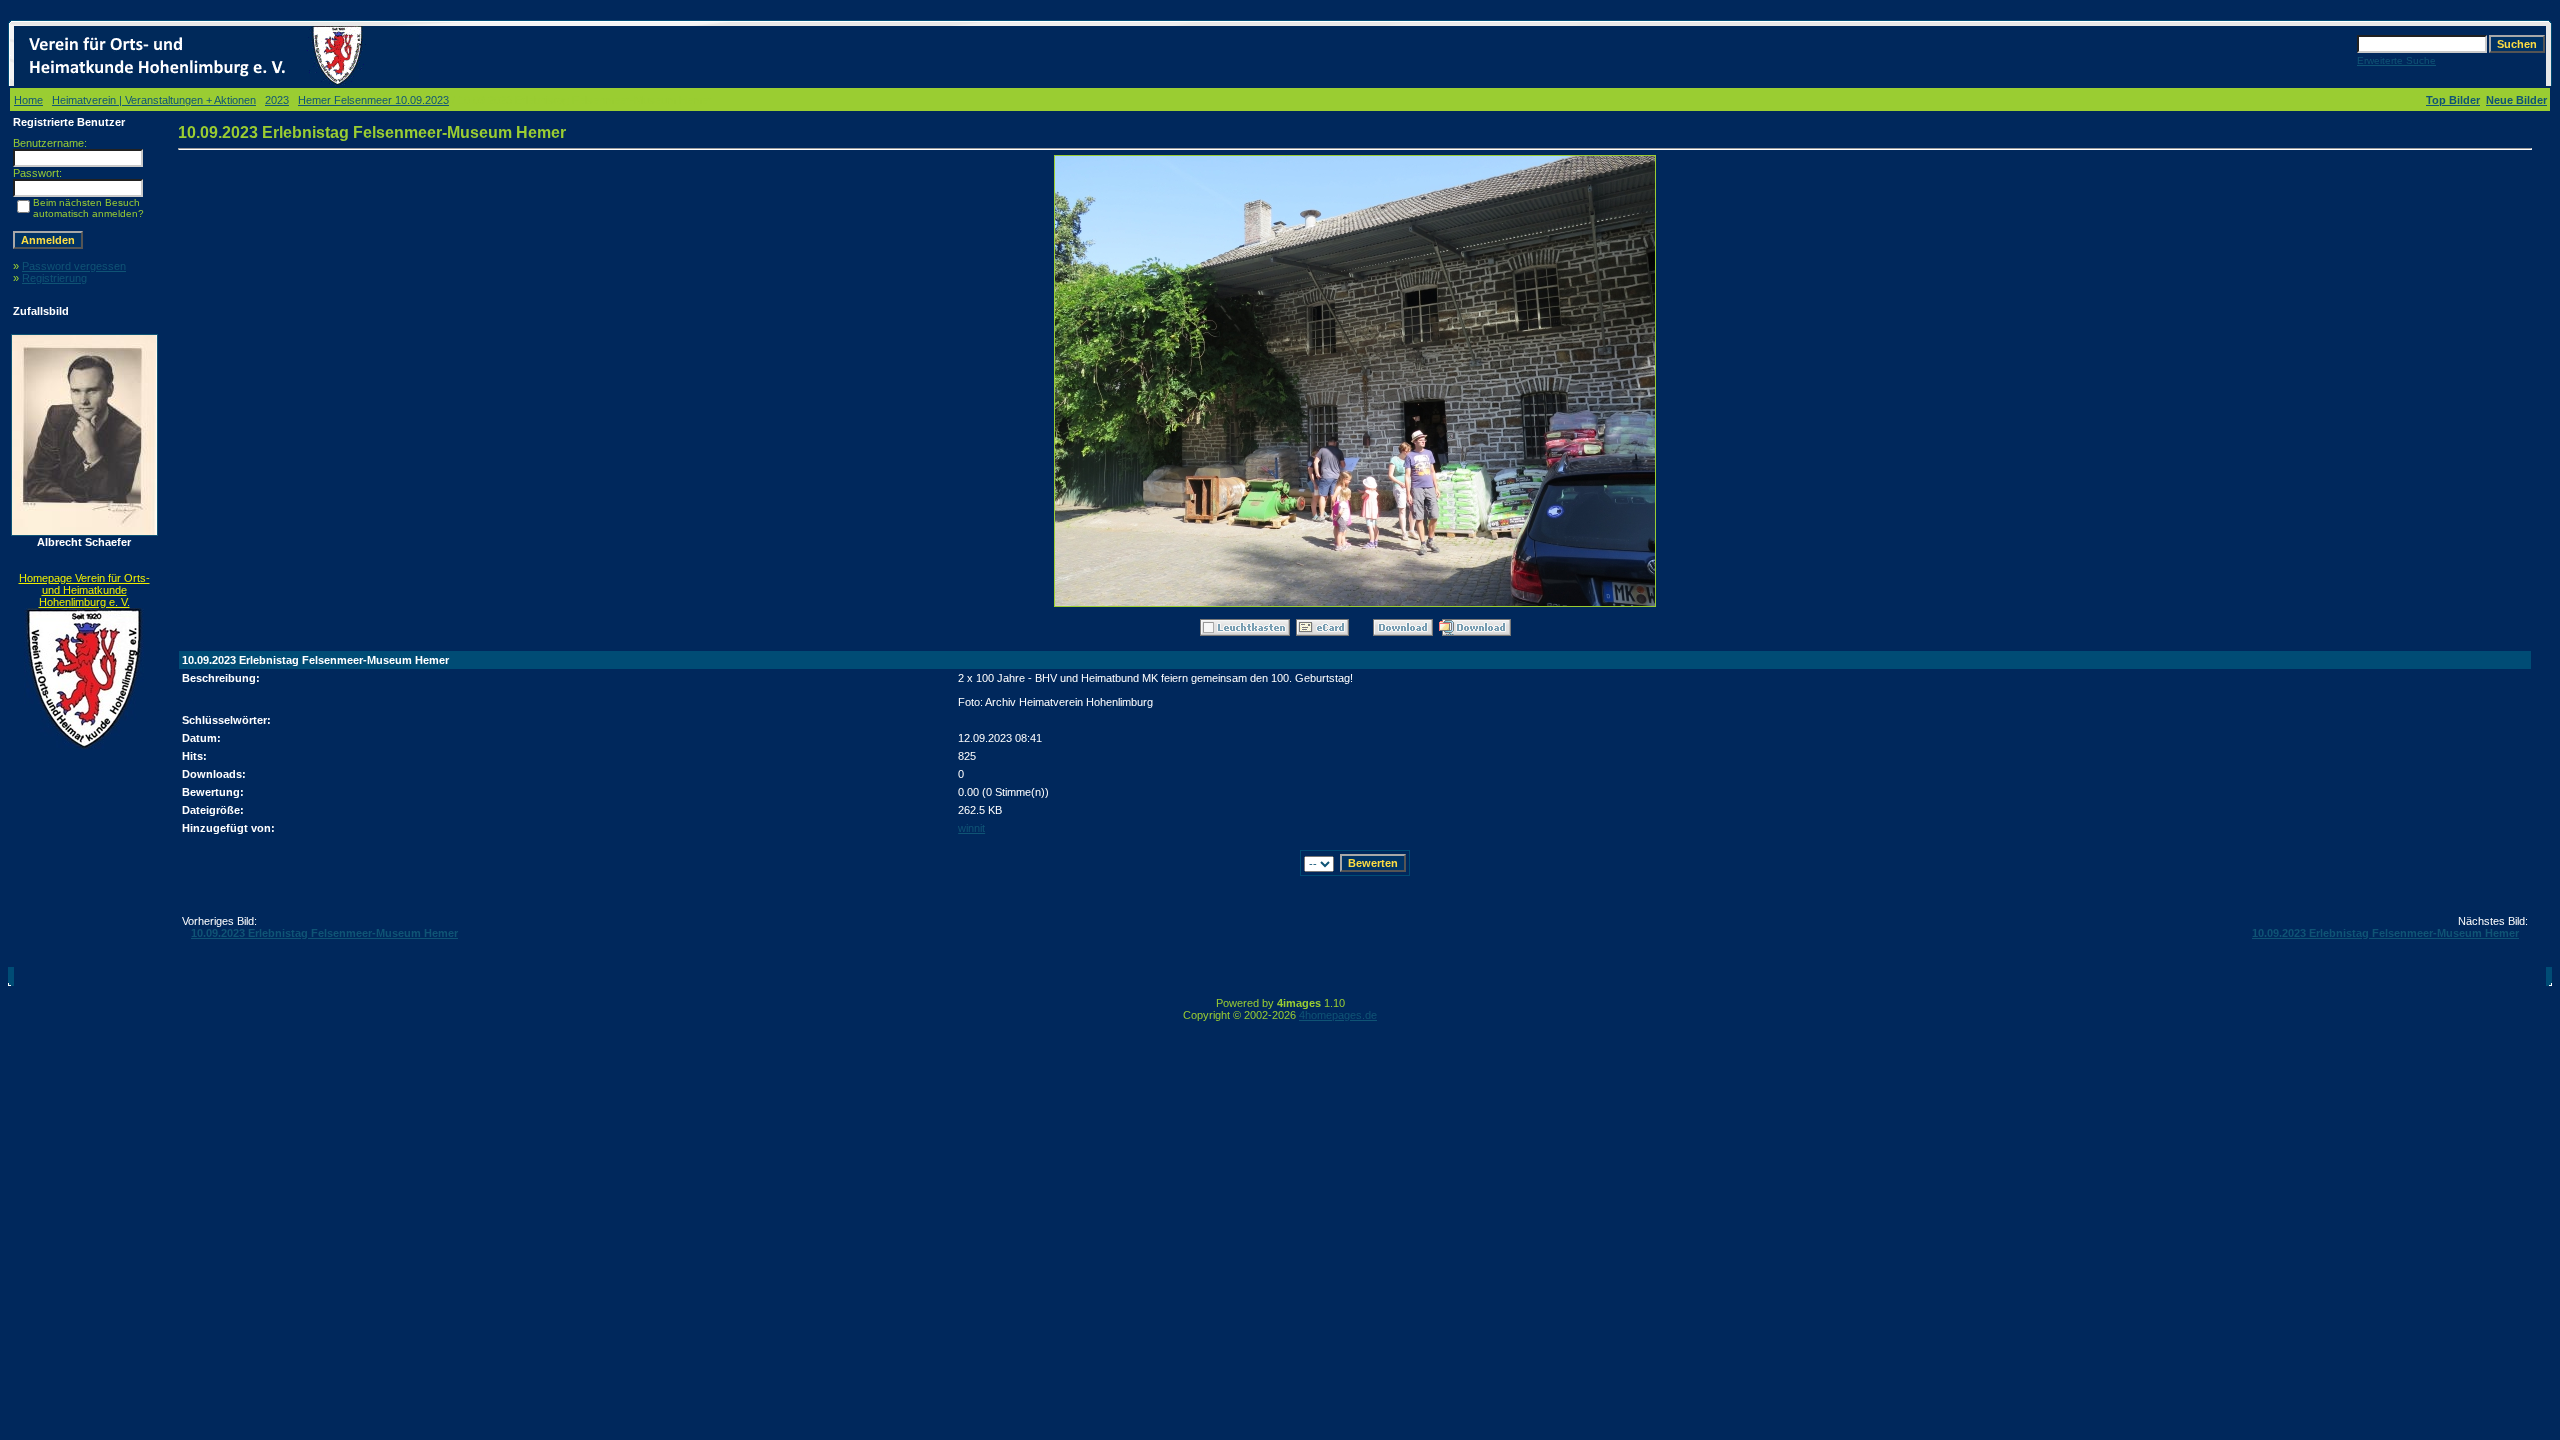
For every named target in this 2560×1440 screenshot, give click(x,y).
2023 (277, 100)
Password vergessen (74, 266)
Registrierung (54, 278)
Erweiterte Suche (2396, 60)
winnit (971, 828)
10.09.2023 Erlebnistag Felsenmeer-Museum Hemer (324, 933)
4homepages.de (1338, 1015)
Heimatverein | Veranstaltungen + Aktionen (154, 100)
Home (28, 100)
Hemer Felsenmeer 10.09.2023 (373, 100)
